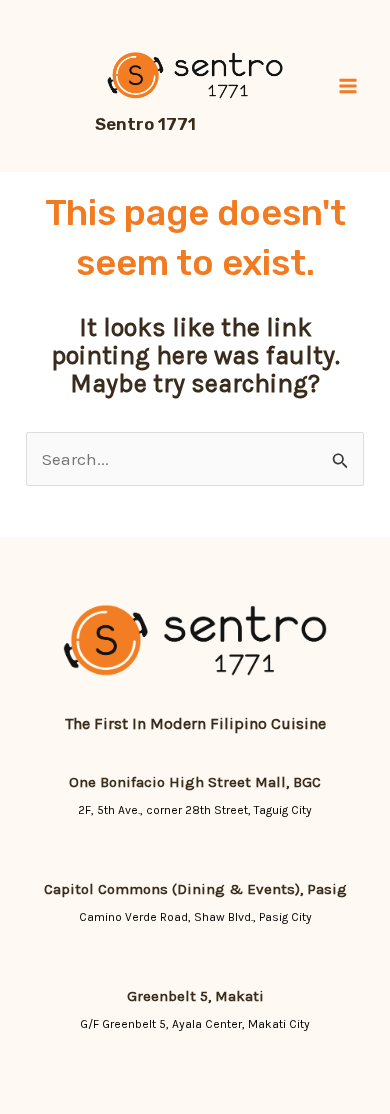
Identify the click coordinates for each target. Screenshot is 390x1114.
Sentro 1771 (145, 124)
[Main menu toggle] (348, 86)
